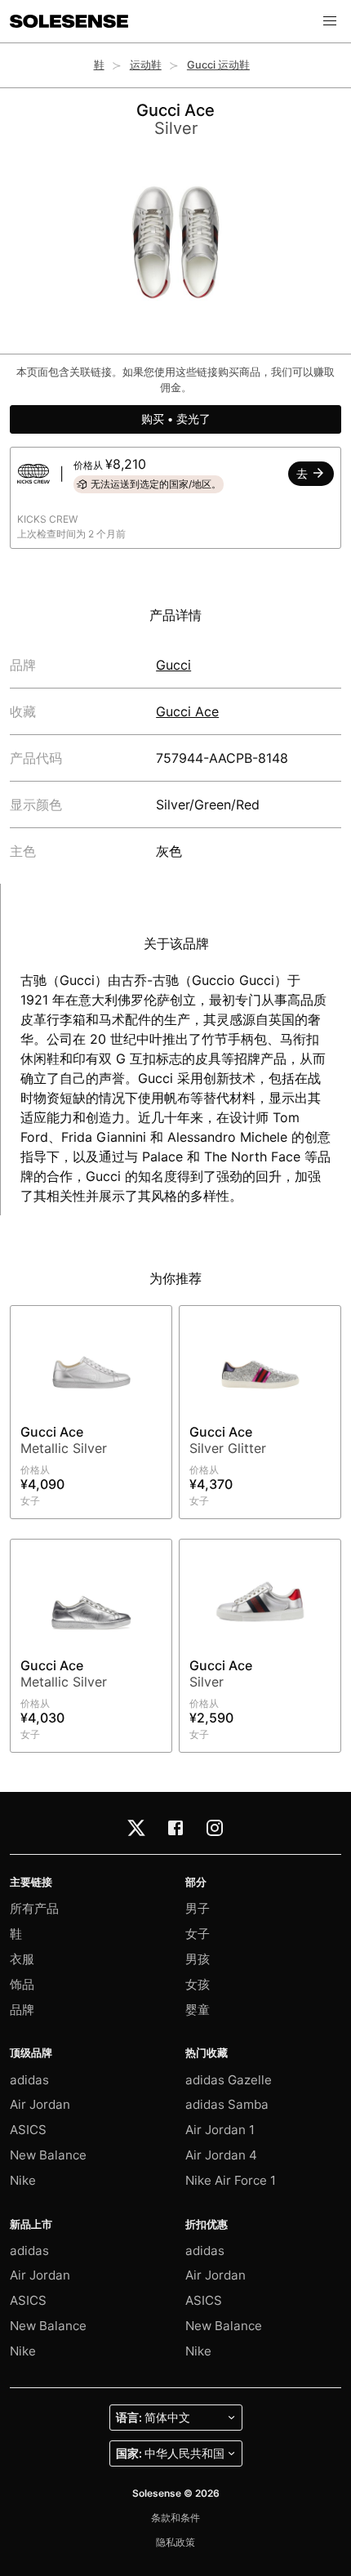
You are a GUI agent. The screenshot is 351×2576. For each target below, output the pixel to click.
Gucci (173, 665)
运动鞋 (146, 65)
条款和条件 (175, 2518)
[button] (330, 21)
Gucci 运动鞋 (218, 65)
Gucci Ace (187, 711)
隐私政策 (175, 2542)
